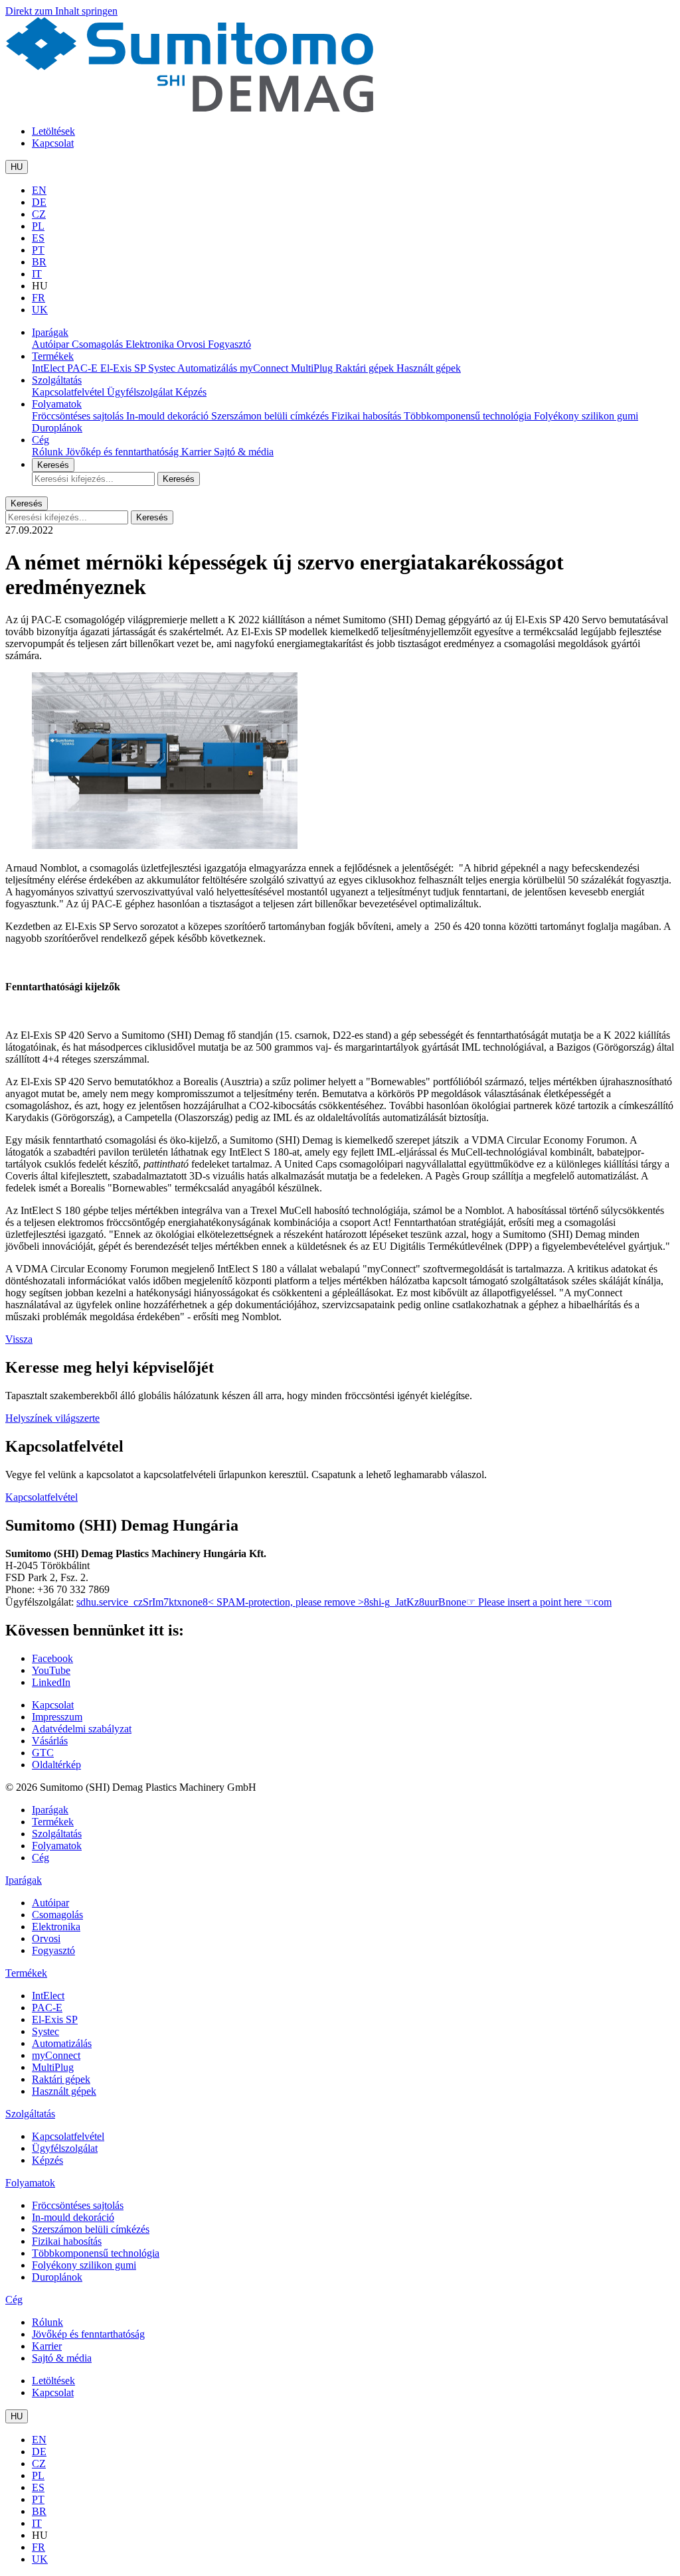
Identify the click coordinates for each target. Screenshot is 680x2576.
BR (39, 262)
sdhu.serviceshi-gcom (344, 1602)
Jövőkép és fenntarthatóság (124, 452)
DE (39, 202)
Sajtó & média (244, 452)
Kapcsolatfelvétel (69, 392)
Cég (41, 440)
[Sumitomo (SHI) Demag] (190, 109)
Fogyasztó (229, 344)
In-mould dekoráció (169, 416)
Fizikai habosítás (368, 416)
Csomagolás (99, 344)
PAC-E (84, 368)
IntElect (49, 368)
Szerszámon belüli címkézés (271, 416)
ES (38, 238)
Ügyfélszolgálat (141, 392)
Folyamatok (57, 404)
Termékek (53, 356)
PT (38, 250)
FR (39, 298)
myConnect (265, 368)
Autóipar (52, 344)
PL (38, 226)
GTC (43, 1753)
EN (39, 190)
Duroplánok (57, 428)
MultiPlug (313, 368)
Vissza (19, 1339)
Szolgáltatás (57, 380)
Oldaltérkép (56, 1765)
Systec (163, 368)
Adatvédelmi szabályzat (82, 1729)
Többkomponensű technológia (469, 416)
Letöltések (53, 131)
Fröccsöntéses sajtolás (79, 416)
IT (37, 274)
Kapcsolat (53, 143)
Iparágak (50, 332)
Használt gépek (429, 368)
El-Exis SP (124, 368)
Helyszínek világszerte (52, 1418)
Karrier (198, 452)
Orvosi (192, 344)
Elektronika (151, 344)
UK (40, 310)
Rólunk (49, 452)
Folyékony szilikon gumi (586, 416)
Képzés (191, 392)
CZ (39, 214)
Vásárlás (50, 1741)
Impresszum (57, 1717)
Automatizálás (209, 368)
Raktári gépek (366, 368)
